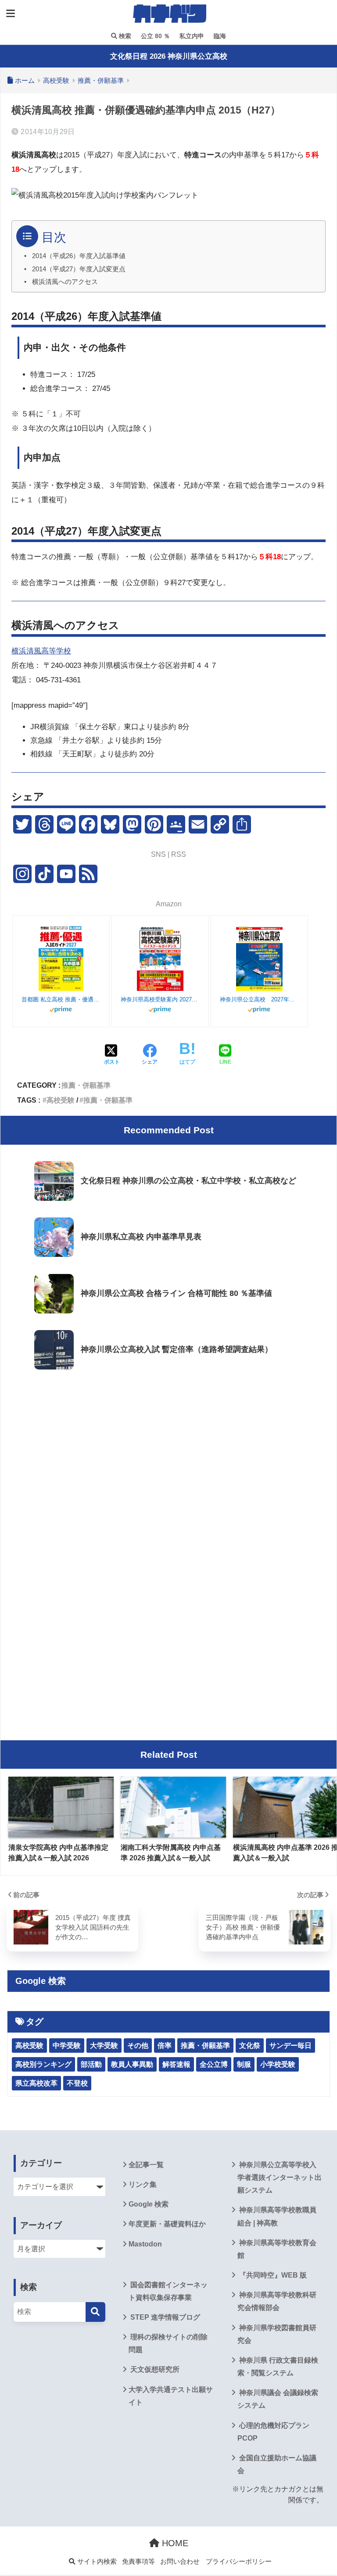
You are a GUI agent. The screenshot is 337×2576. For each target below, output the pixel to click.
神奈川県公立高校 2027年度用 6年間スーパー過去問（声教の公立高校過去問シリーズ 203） (259, 999)
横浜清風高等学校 (41, 651)
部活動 (91, 2064)
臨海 (219, 36)
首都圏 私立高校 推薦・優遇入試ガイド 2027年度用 (61, 999)
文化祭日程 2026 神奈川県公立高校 (169, 56)
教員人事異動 (132, 2064)
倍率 (165, 2046)
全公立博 (214, 2064)
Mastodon (145, 2244)
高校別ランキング (43, 2064)
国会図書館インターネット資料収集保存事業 (168, 2291)
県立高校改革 (36, 2083)
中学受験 (67, 2046)
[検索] (95, 2312)
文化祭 (250, 2046)
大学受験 (104, 2046)
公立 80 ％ (154, 36)
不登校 (77, 2083)
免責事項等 (138, 2562)
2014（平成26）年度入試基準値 (79, 256)
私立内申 (191, 36)
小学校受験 (278, 2064)
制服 (244, 2064)
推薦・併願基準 (86, 1085)
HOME (174, 2543)
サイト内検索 (96, 2562)
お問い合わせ (180, 2562)
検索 (124, 36)
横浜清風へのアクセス (65, 282)
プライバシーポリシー (239, 2562)
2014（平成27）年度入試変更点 (79, 269)
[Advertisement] (168, 1448)
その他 (138, 2046)
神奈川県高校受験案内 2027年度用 (160, 999)
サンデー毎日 (290, 2046)
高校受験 (61, 1100)
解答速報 (176, 2064)
